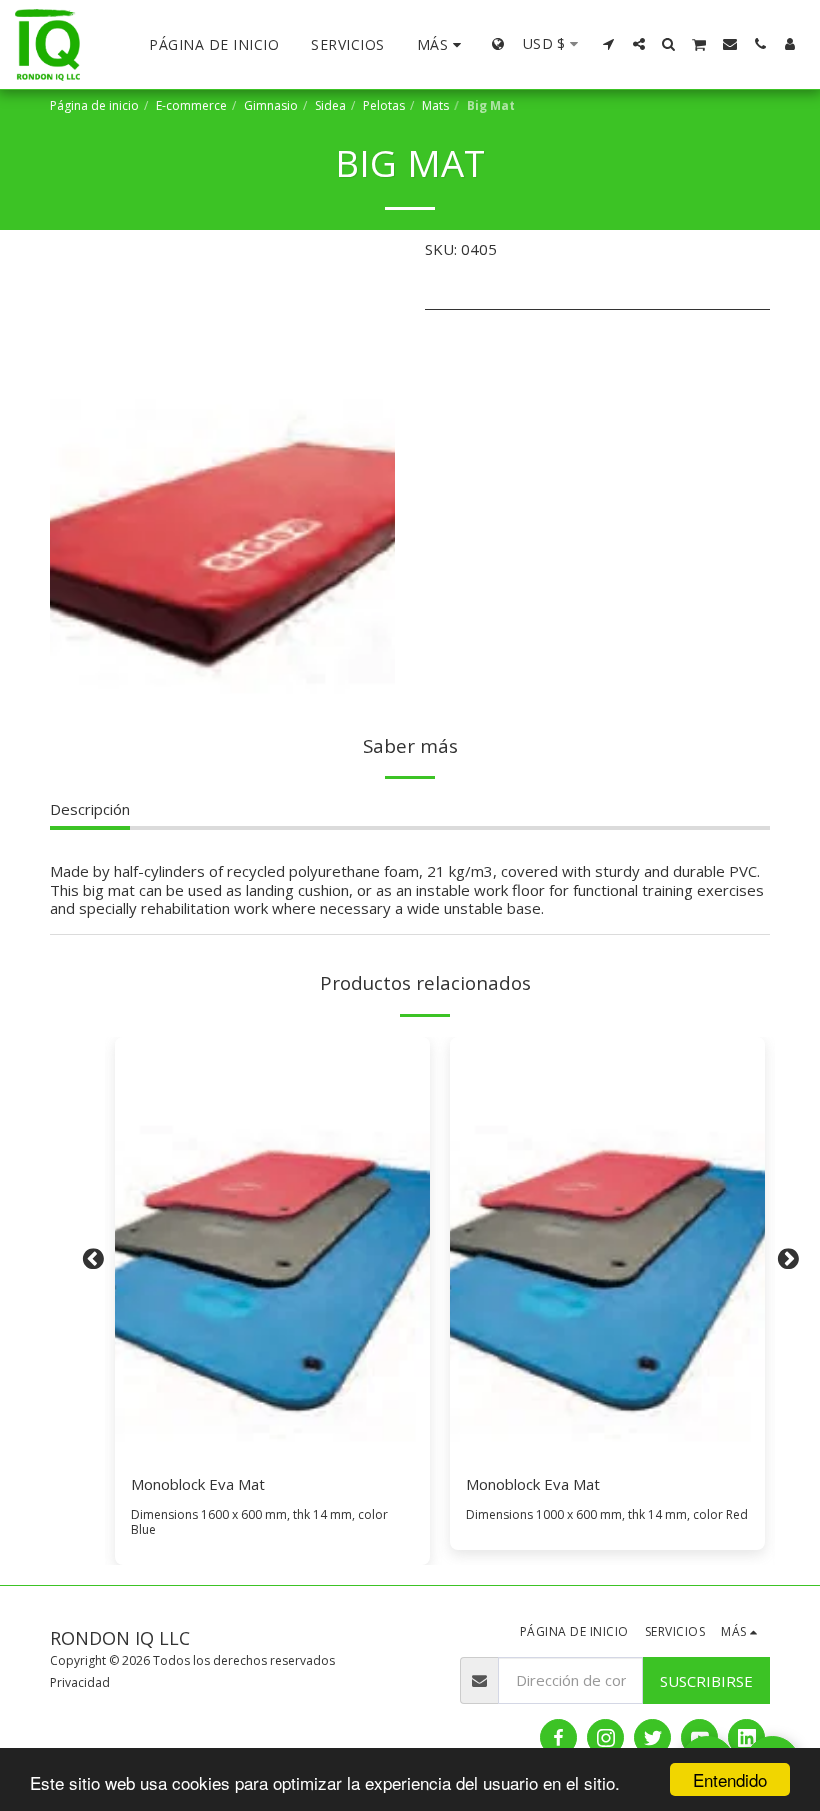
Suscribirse (706, 1681)
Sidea (330, 105)
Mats (435, 105)
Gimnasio (271, 105)
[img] (272, 1247)
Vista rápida (272, 1448)
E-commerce (191, 105)
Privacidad (80, 1682)
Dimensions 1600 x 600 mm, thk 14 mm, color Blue (259, 1522)
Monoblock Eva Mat (198, 1484)
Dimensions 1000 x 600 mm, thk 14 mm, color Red (607, 1514)
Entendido (730, 1779)
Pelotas (384, 105)
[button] (609, 44)
